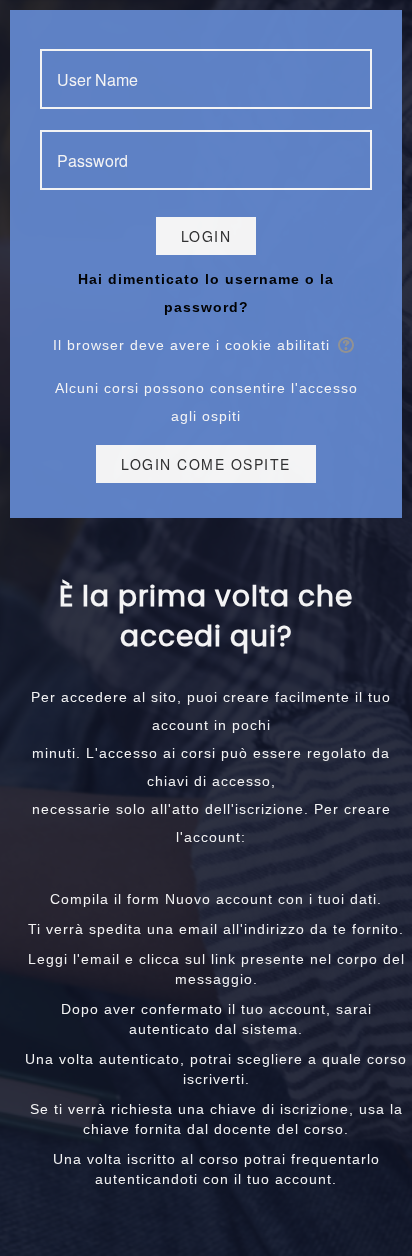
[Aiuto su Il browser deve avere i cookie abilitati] (347, 345)
